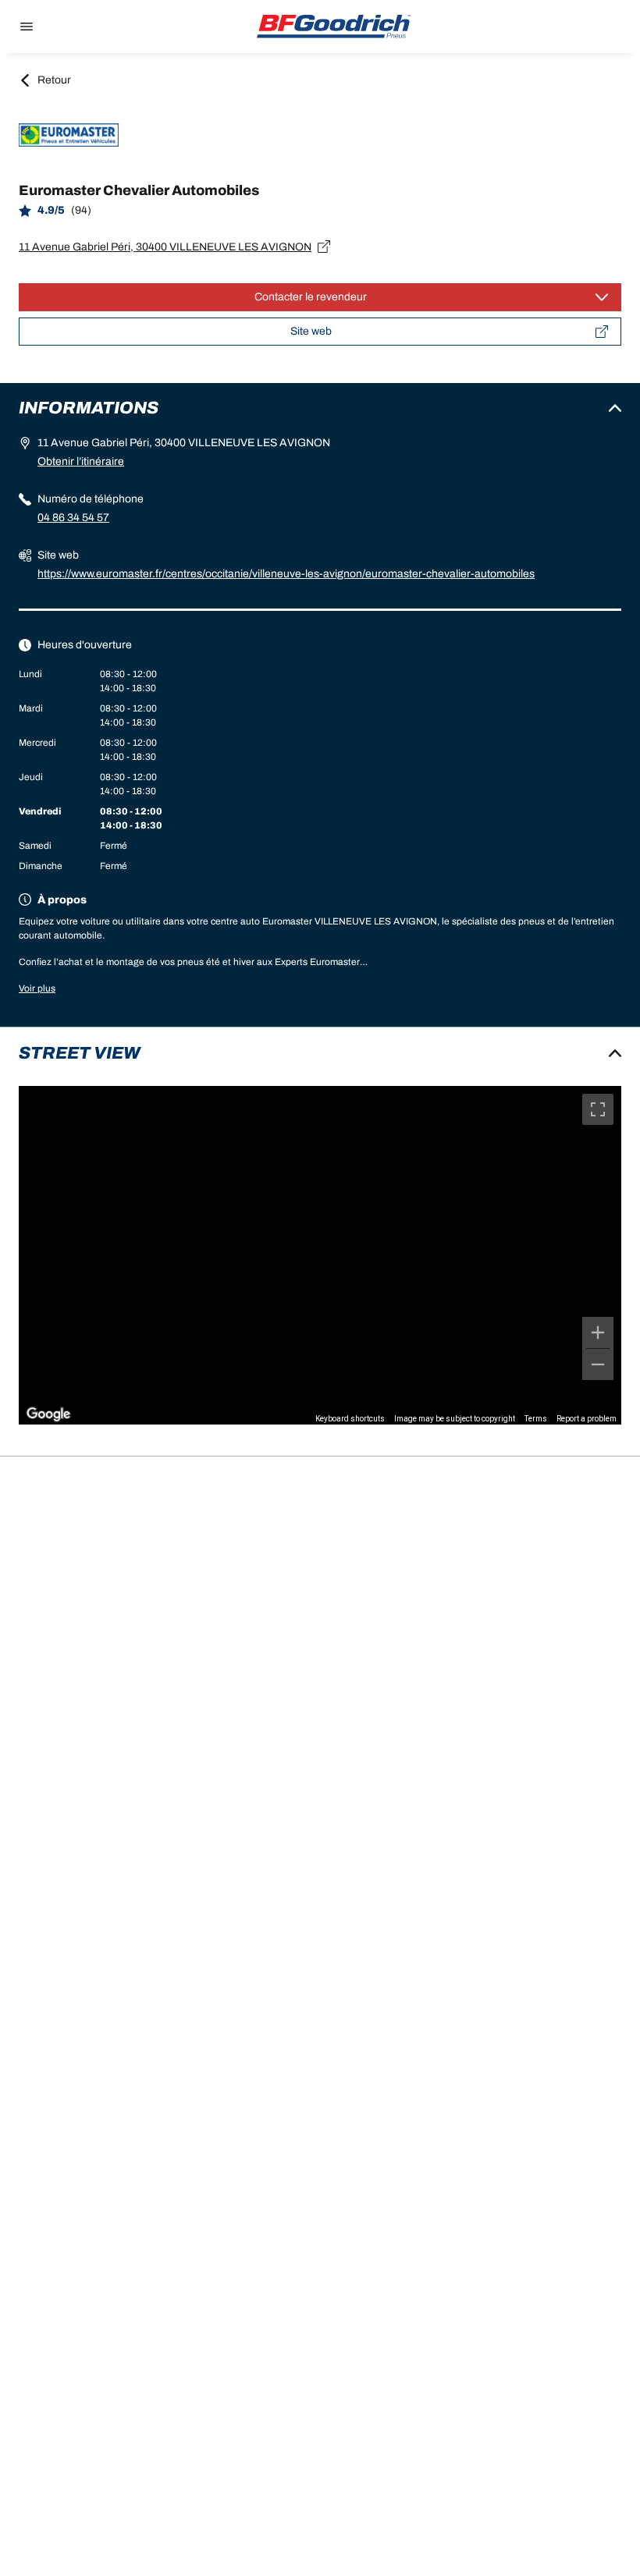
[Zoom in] (598, 1332)
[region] (320, 1255)
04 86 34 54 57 (73, 518)
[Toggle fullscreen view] (598, 1109)
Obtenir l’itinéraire (81, 461)
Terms (536, 1419)
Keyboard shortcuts (350, 1419)
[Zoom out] (598, 1364)
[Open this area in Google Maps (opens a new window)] (48, 1414)
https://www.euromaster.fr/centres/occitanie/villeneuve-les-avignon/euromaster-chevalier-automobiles (286, 574)
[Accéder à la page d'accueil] (334, 27)
